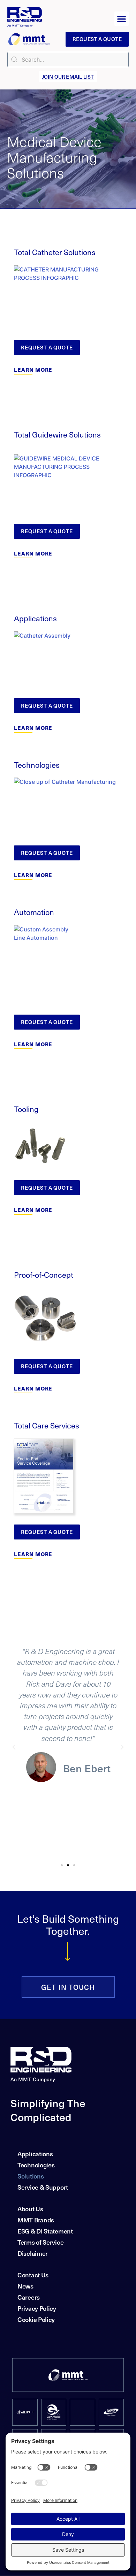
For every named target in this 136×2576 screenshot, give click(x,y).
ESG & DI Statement (45, 2231)
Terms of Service (40, 2242)
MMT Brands (36, 2220)
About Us (30, 2209)
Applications (35, 2154)
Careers (29, 2297)
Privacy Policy (37, 2308)
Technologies (36, 2165)
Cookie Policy (36, 2319)
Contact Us (33, 2275)
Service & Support (43, 2187)
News (25, 2286)
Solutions (31, 2176)
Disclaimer (33, 2253)
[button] (122, 19)
